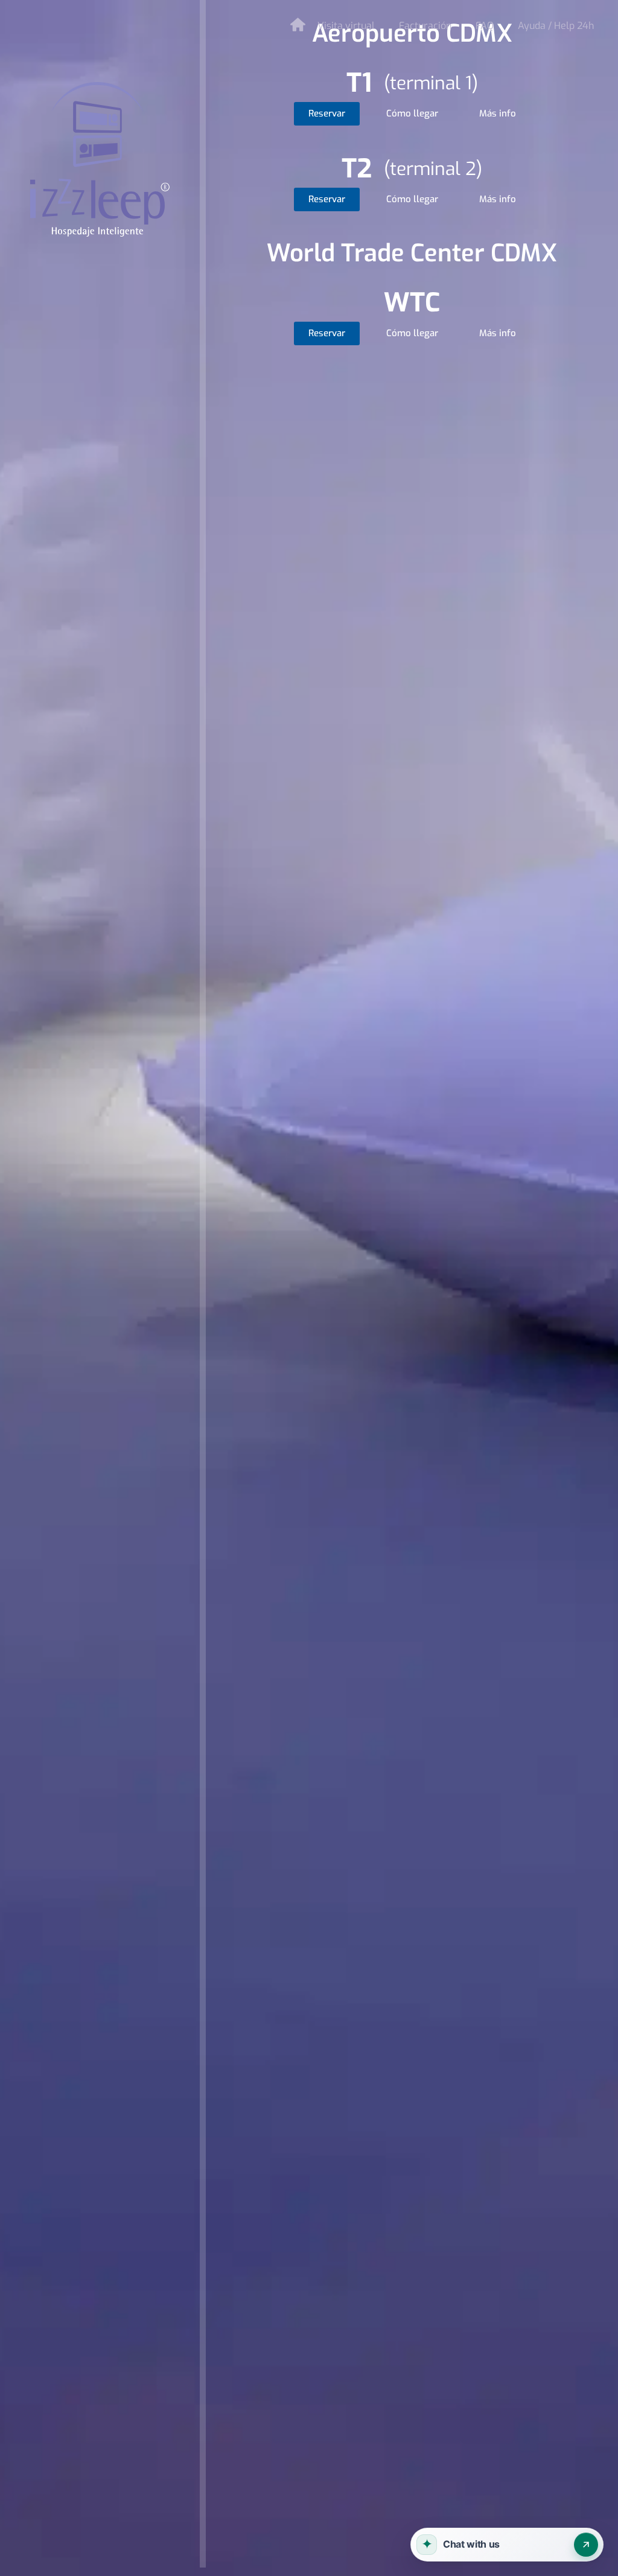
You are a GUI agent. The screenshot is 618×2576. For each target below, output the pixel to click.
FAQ (485, 26)
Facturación (425, 26)
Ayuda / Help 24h (556, 26)
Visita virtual (346, 26)
